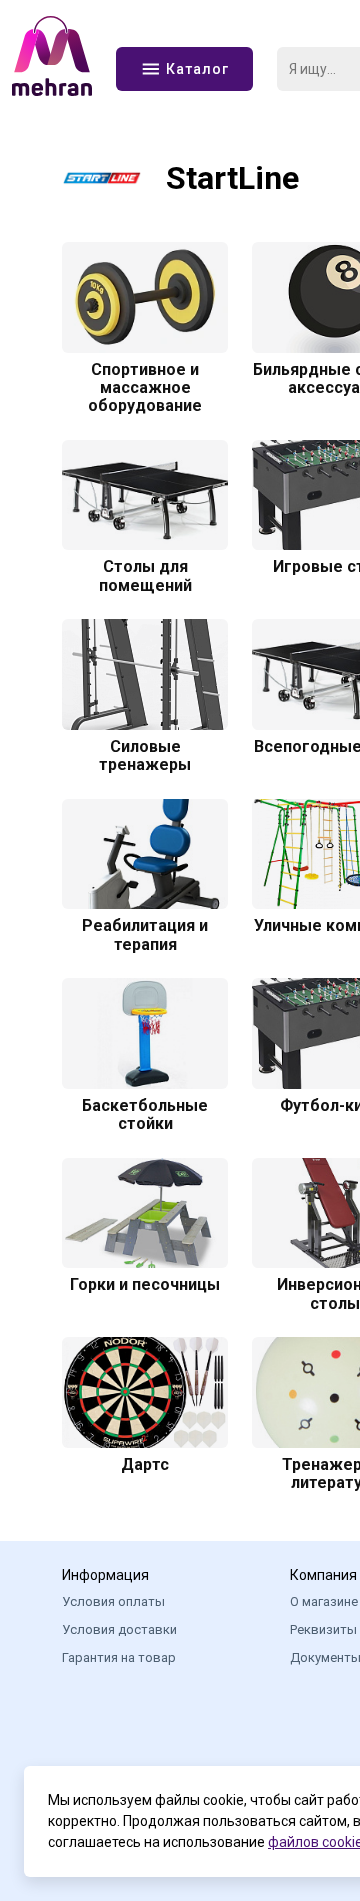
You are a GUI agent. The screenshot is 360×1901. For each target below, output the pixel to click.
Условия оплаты (113, 1601)
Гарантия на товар (119, 1657)
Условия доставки (119, 1629)
